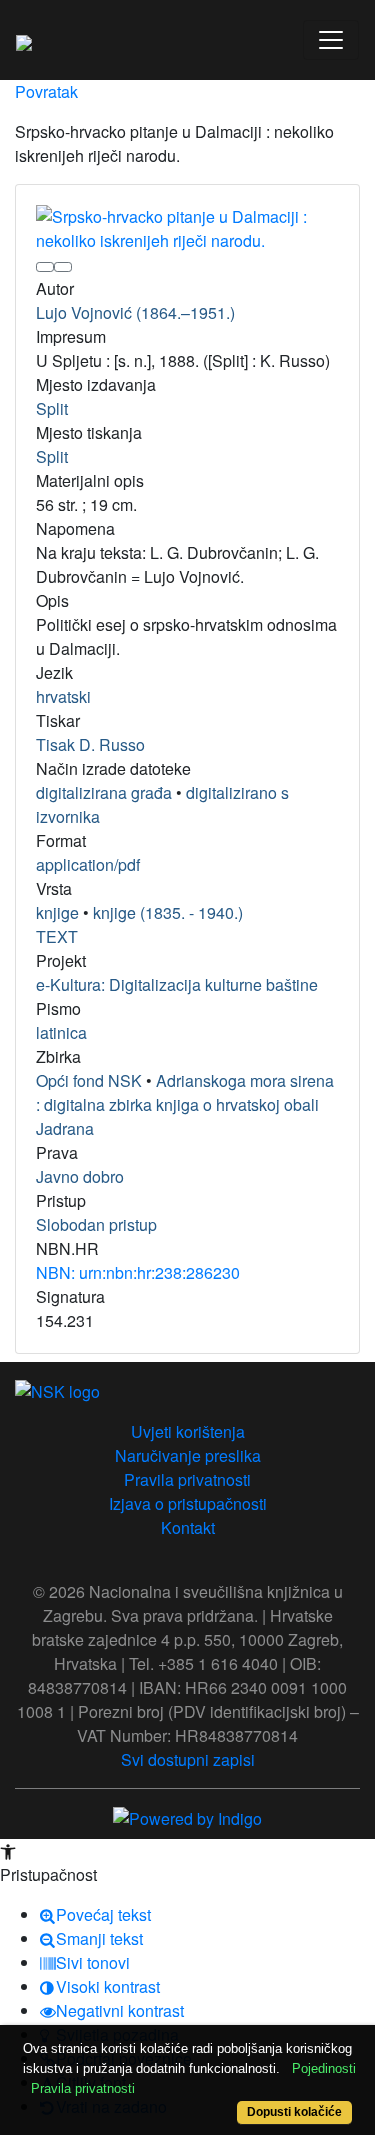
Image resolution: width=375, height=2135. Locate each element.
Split (52, 408)
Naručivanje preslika (188, 1455)
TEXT (57, 936)
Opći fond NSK (89, 1080)
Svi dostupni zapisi (188, 1759)
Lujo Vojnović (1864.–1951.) (135, 312)
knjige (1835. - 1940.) (168, 912)
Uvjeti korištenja (188, 1431)
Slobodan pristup (96, 1224)
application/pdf (88, 864)
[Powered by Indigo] (187, 1816)
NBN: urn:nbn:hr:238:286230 (138, 1272)
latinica (61, 1032)
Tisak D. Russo (90, 744)
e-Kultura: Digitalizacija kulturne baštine (177, 984)
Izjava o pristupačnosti (188, 1503)
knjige (57, 912)
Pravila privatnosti (187, 1479)
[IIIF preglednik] (45, 267)
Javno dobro (80, 1176)
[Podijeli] (63, 267)
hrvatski (63, 696)
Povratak (46, 91)
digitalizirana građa (104, 792)
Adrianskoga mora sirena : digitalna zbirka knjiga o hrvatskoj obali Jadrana (185, 1104)
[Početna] (24, 40)
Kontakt (188, 1527)
